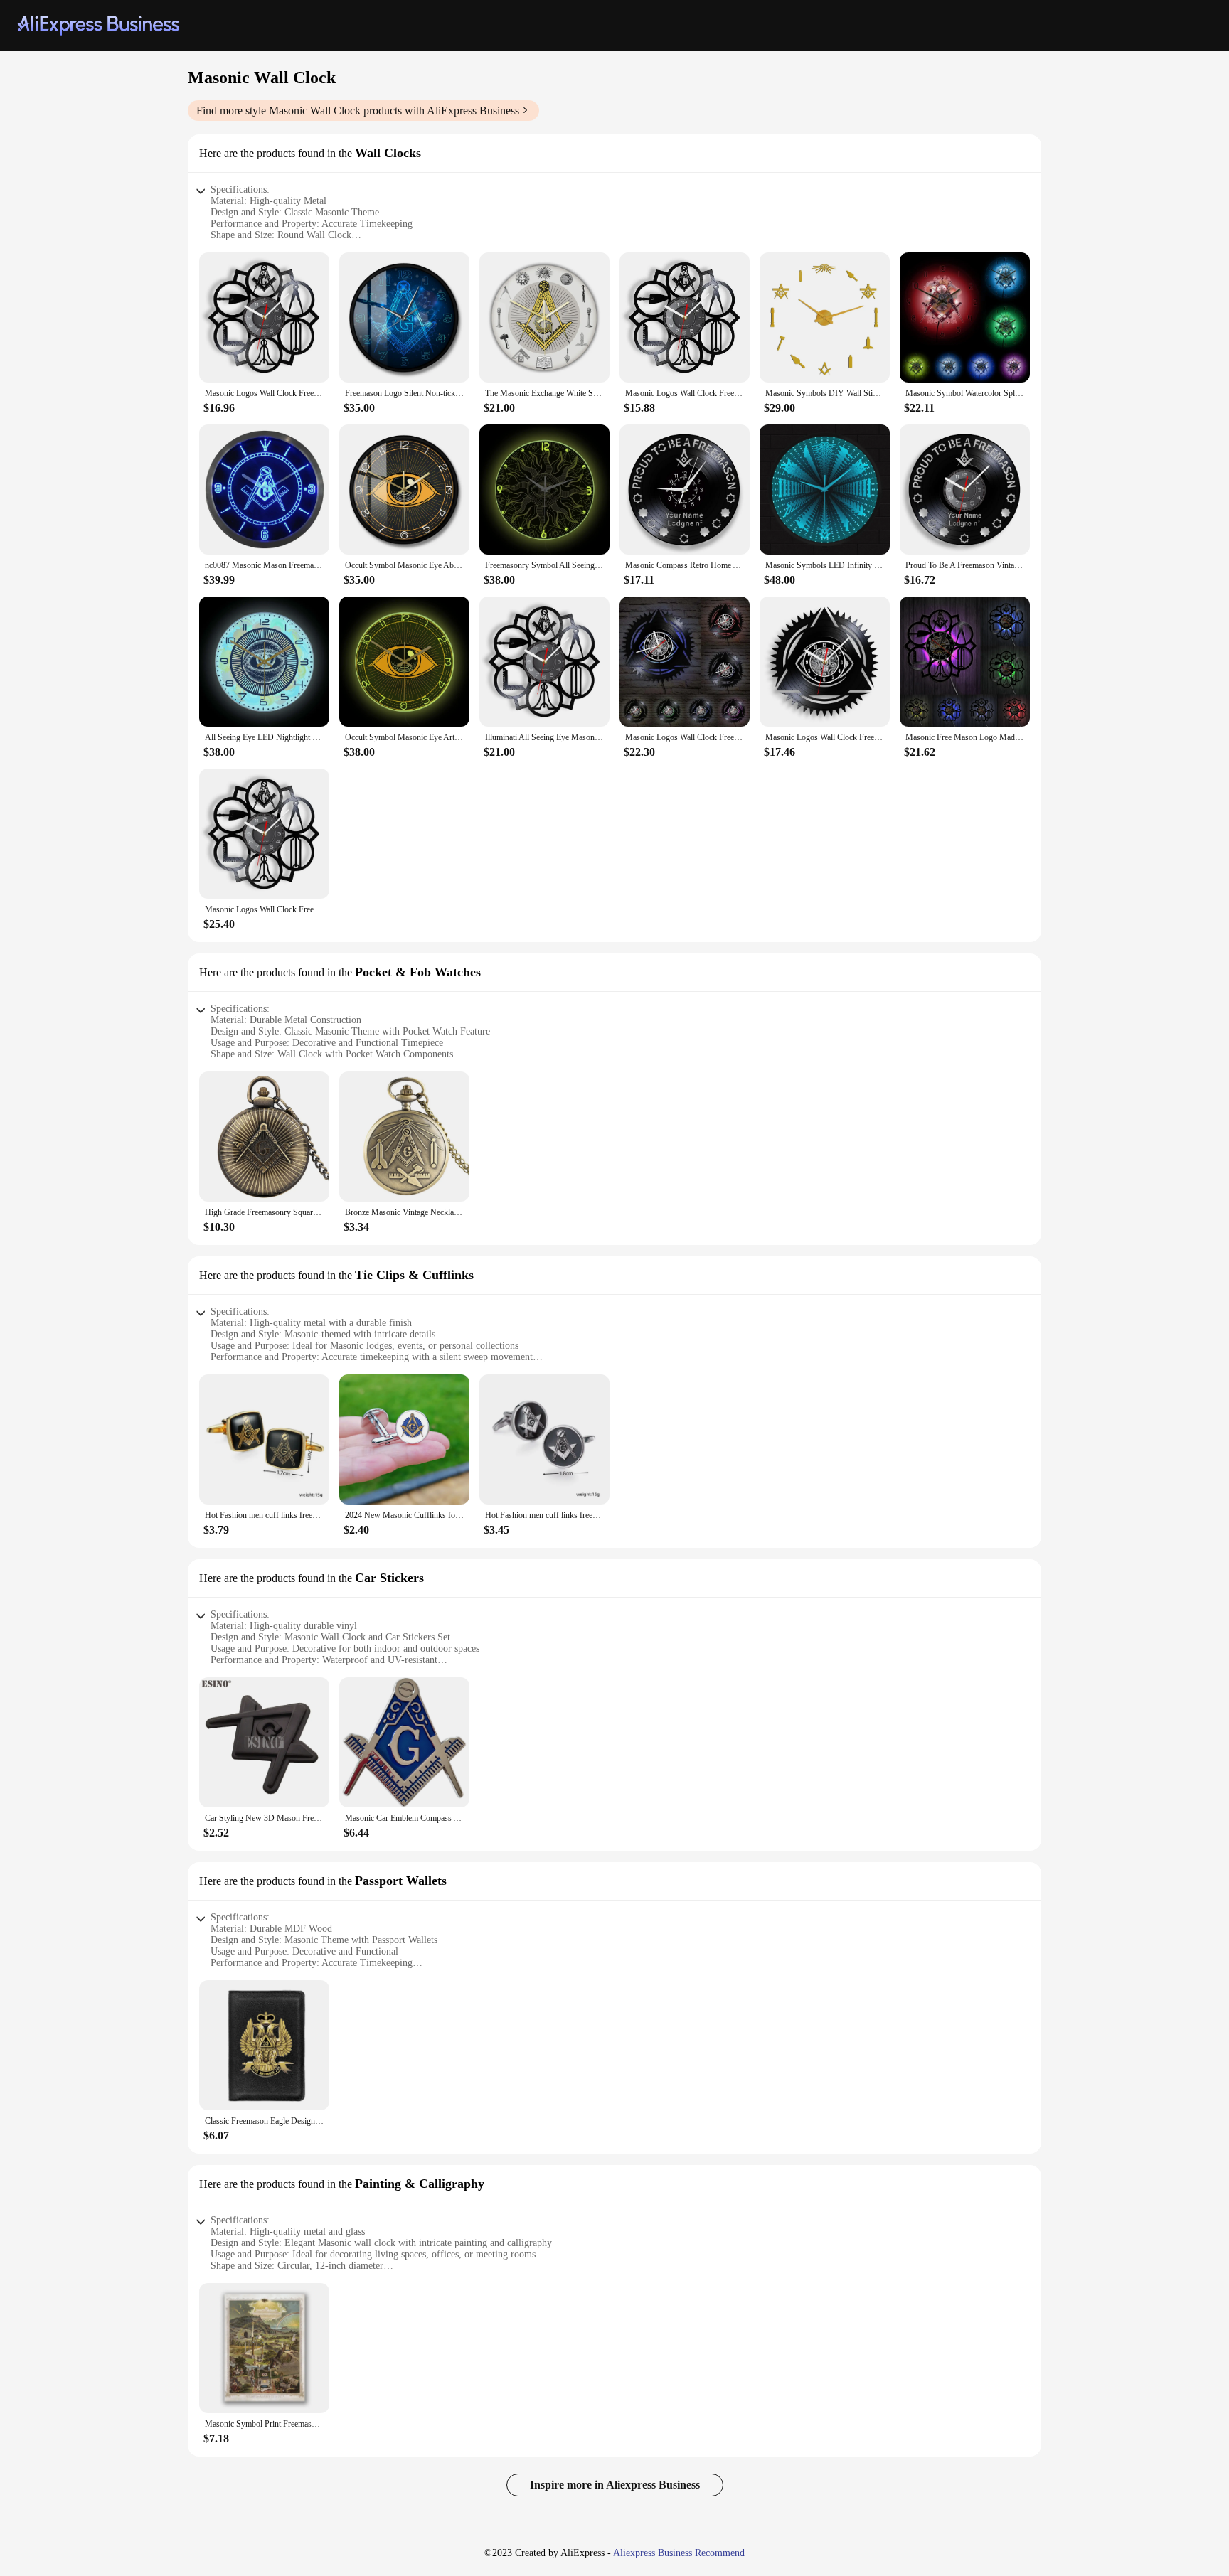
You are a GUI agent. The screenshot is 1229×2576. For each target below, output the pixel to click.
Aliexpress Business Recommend (679, 2553)
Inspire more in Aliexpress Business (615, 2485)
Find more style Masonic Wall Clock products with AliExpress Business (358, 111)
